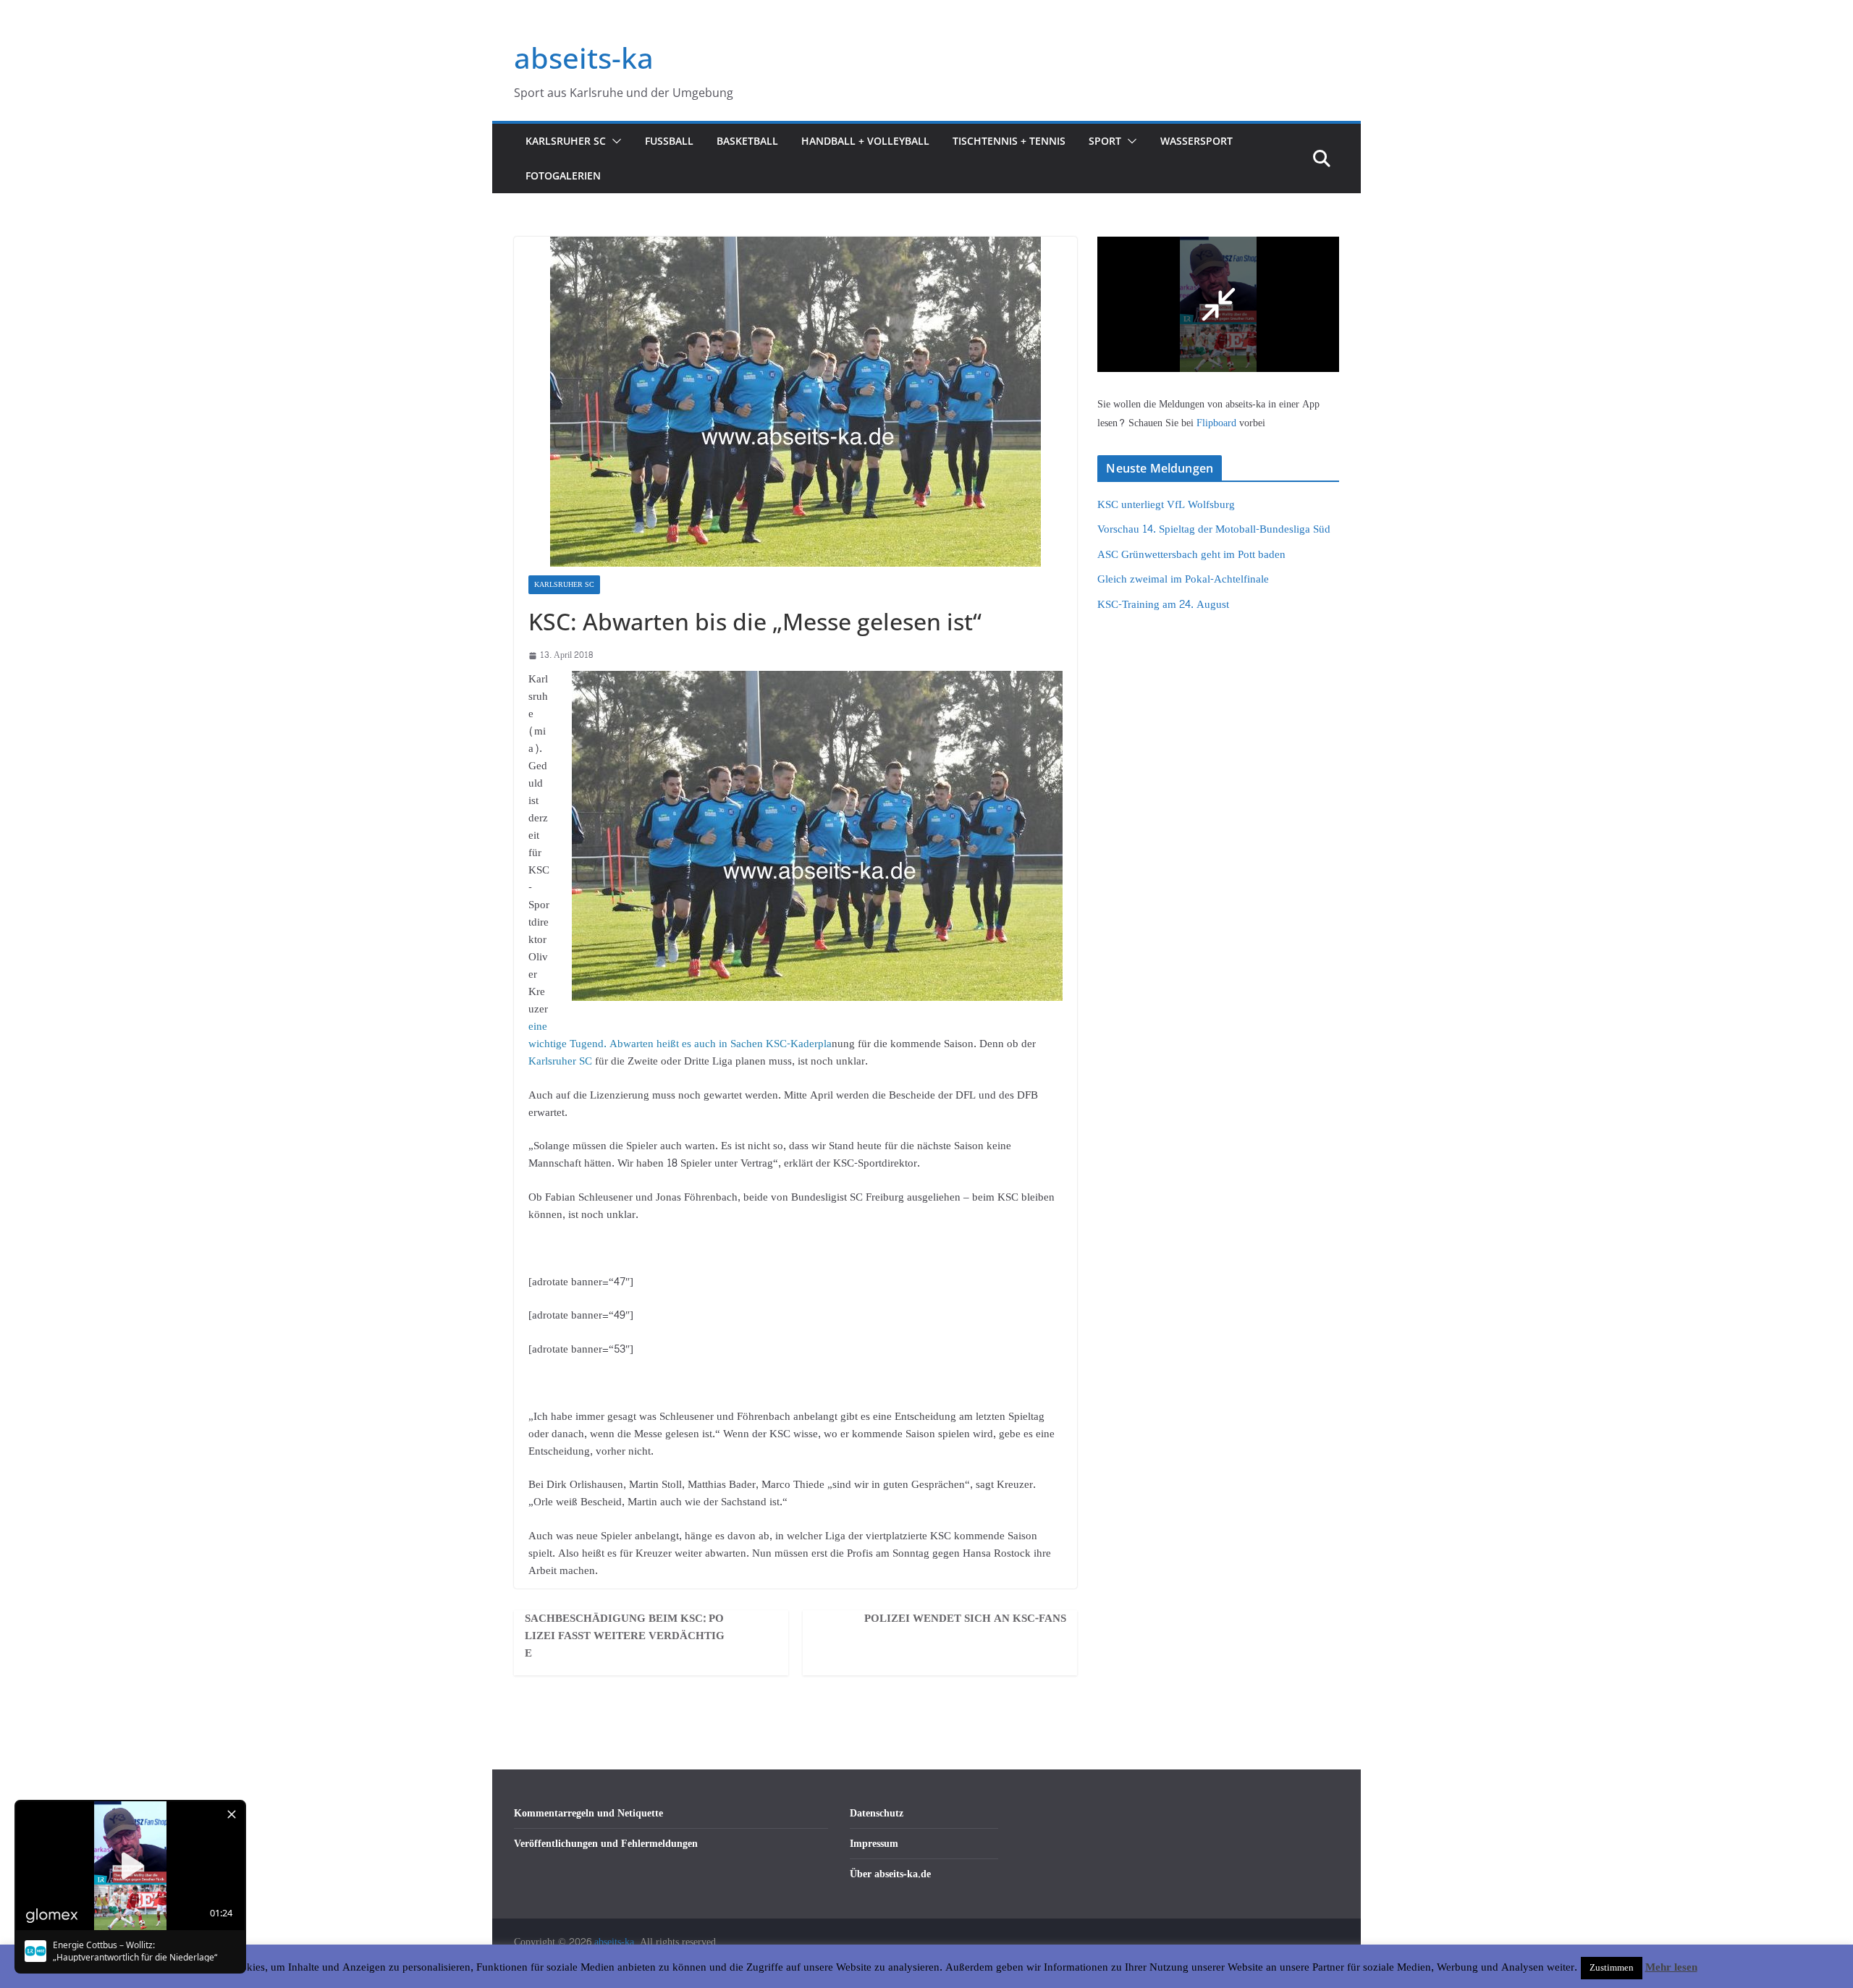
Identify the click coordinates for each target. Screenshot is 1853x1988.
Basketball (747, 141)
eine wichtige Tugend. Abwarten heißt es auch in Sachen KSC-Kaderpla (680, 1035)
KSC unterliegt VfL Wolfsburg (1166, 505)
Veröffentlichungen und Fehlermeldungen (606, 1844)
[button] (614, 141)
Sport (1105, 141)
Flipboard (1218, 423)
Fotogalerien (563, 175)
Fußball (669, 141)
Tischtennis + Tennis (1009, 141)
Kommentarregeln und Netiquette (588, 1813)
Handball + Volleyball (865, 141)
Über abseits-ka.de (890, 1874)
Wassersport (1196, 141)
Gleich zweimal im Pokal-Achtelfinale (1183, 579)
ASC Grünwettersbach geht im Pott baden (1191, 555)
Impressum (874, 1844)
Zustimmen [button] (1612, 1968)
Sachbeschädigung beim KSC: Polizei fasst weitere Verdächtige (625, 1636)
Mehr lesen (1671, 1968)
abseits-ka (584, 58)
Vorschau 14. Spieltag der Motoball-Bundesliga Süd (1214, 529)
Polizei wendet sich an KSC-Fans (965, 1619)
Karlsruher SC (566, 141)
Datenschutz (877, 1813)
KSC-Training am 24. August (1163, 605)
